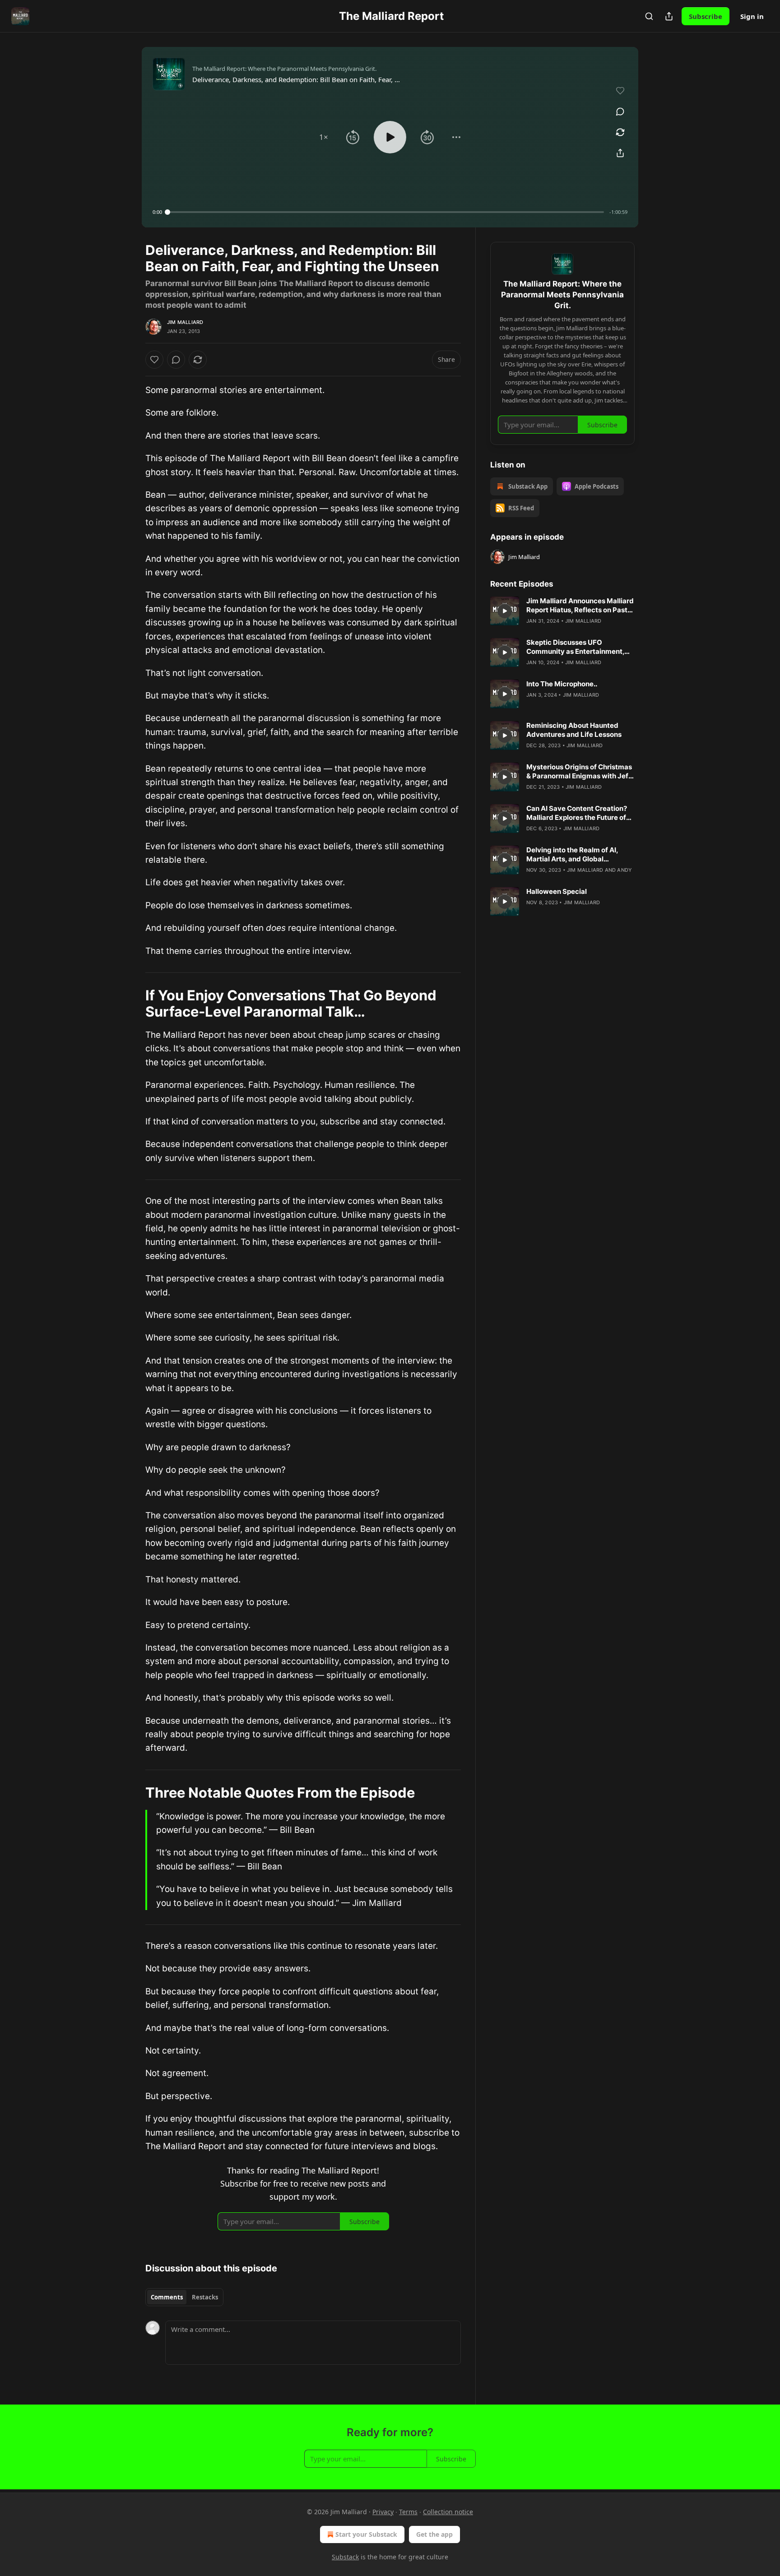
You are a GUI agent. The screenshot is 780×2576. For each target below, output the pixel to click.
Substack (345, 2557)
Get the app (434, 2534)
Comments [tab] (167, 2297)
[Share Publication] (669, 16)
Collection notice (448, 2512)
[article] (562, 611)
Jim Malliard (185, 322)
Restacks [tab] (205, 2297)
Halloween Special (557, 891)
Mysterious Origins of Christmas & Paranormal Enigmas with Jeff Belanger (579, 772)
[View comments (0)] (620, 111)
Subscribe (706, 16)
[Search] (649, 16)
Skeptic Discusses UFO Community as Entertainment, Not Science (575, 647)
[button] (324, 137)
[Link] (133, 1004)
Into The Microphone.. (562, 684)
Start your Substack (366, 2534)
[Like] (154, 360)
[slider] (386, 212)
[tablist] (184, 2297)
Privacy (383, 2512)
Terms (408, 2512)
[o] (505, 611)
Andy (624, 870)
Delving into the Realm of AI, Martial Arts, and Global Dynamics (572, 855)
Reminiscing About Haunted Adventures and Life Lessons (574, 730)
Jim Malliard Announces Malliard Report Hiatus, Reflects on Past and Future (580, 606)
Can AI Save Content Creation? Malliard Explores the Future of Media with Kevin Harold (577, 813)
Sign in (752, 16)
